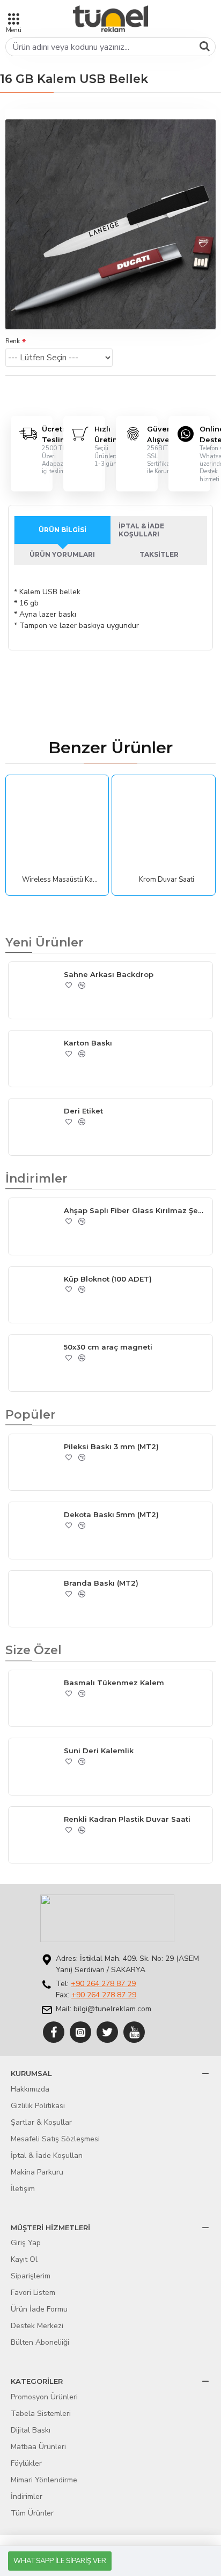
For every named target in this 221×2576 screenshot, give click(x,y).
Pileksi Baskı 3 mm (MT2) (111, 1446)
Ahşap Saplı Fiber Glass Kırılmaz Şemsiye (136, 1210)
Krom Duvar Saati (167, 880)
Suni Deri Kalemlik (99, 1751)
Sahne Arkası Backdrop (109, 974)
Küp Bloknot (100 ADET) (108, 1279)
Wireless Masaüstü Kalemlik (60, 880)
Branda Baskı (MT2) (101, 1583)
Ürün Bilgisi (62, 530)
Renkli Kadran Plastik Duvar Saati (127, 1819)
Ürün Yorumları (62, 554)
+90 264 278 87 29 (103, 1984)
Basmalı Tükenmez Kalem (114, 1683)
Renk (13, 341)
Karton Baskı (88, 1043)
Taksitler (159, 554)
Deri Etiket (83, 1111)
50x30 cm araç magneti (108, 1347)
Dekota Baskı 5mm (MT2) (111, 1514)
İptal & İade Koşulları (141, 530)
